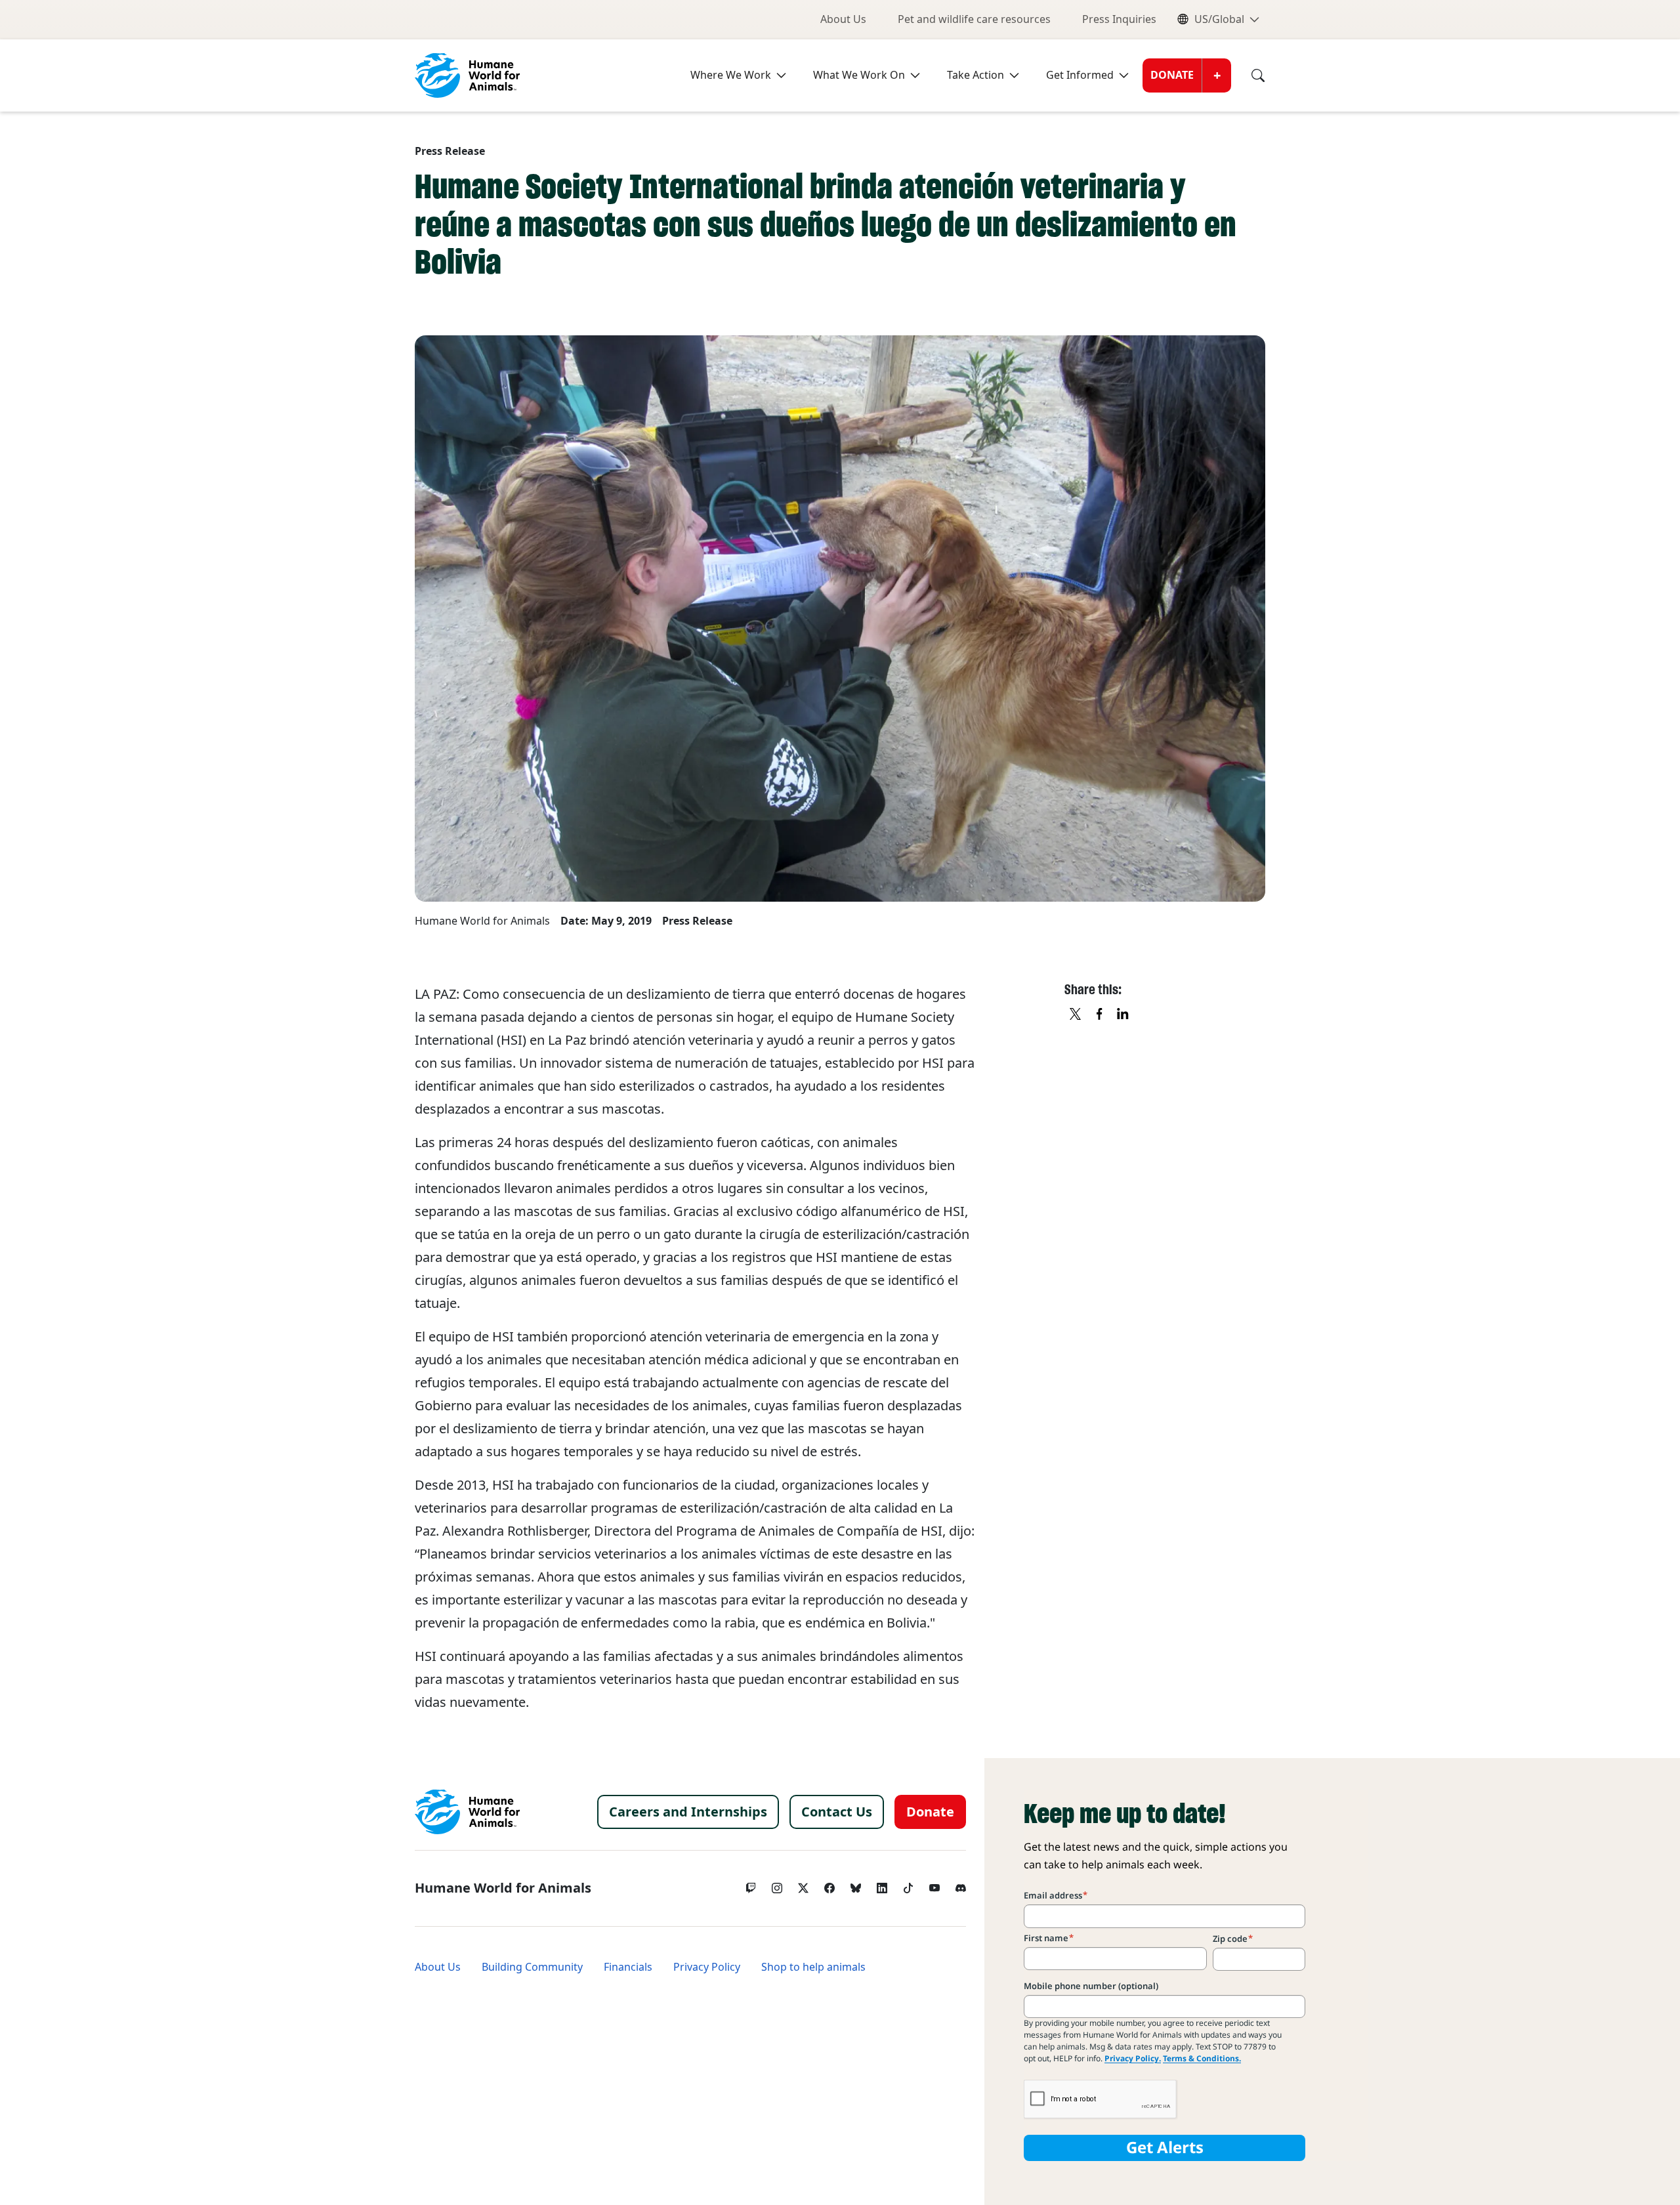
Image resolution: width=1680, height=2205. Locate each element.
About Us (843, 19)
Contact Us (837, 1812)
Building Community (532, 1967)
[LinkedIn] (882, 1885)
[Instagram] (777, 1885)
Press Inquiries (1119, 19)
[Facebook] (829, 1885)
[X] (1076, 1015)
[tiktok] (908, 1885)
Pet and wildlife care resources (974, 19)
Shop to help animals (813, 1967)
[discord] (961, 1885)
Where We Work (731, 75)
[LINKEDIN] (1123, 1015)
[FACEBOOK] (1100, 1015)
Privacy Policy (707, 1967)
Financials (628, 1967)
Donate (1172, 75)
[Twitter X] (803, 1885)
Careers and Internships (688, 1812)
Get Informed (1080, 75)
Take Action (976, 75)
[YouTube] (934, 1885)
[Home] (467, 1812)
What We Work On (859, 75)
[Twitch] (751, 1885)
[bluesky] (856, 1885)
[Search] (1248, 75)
